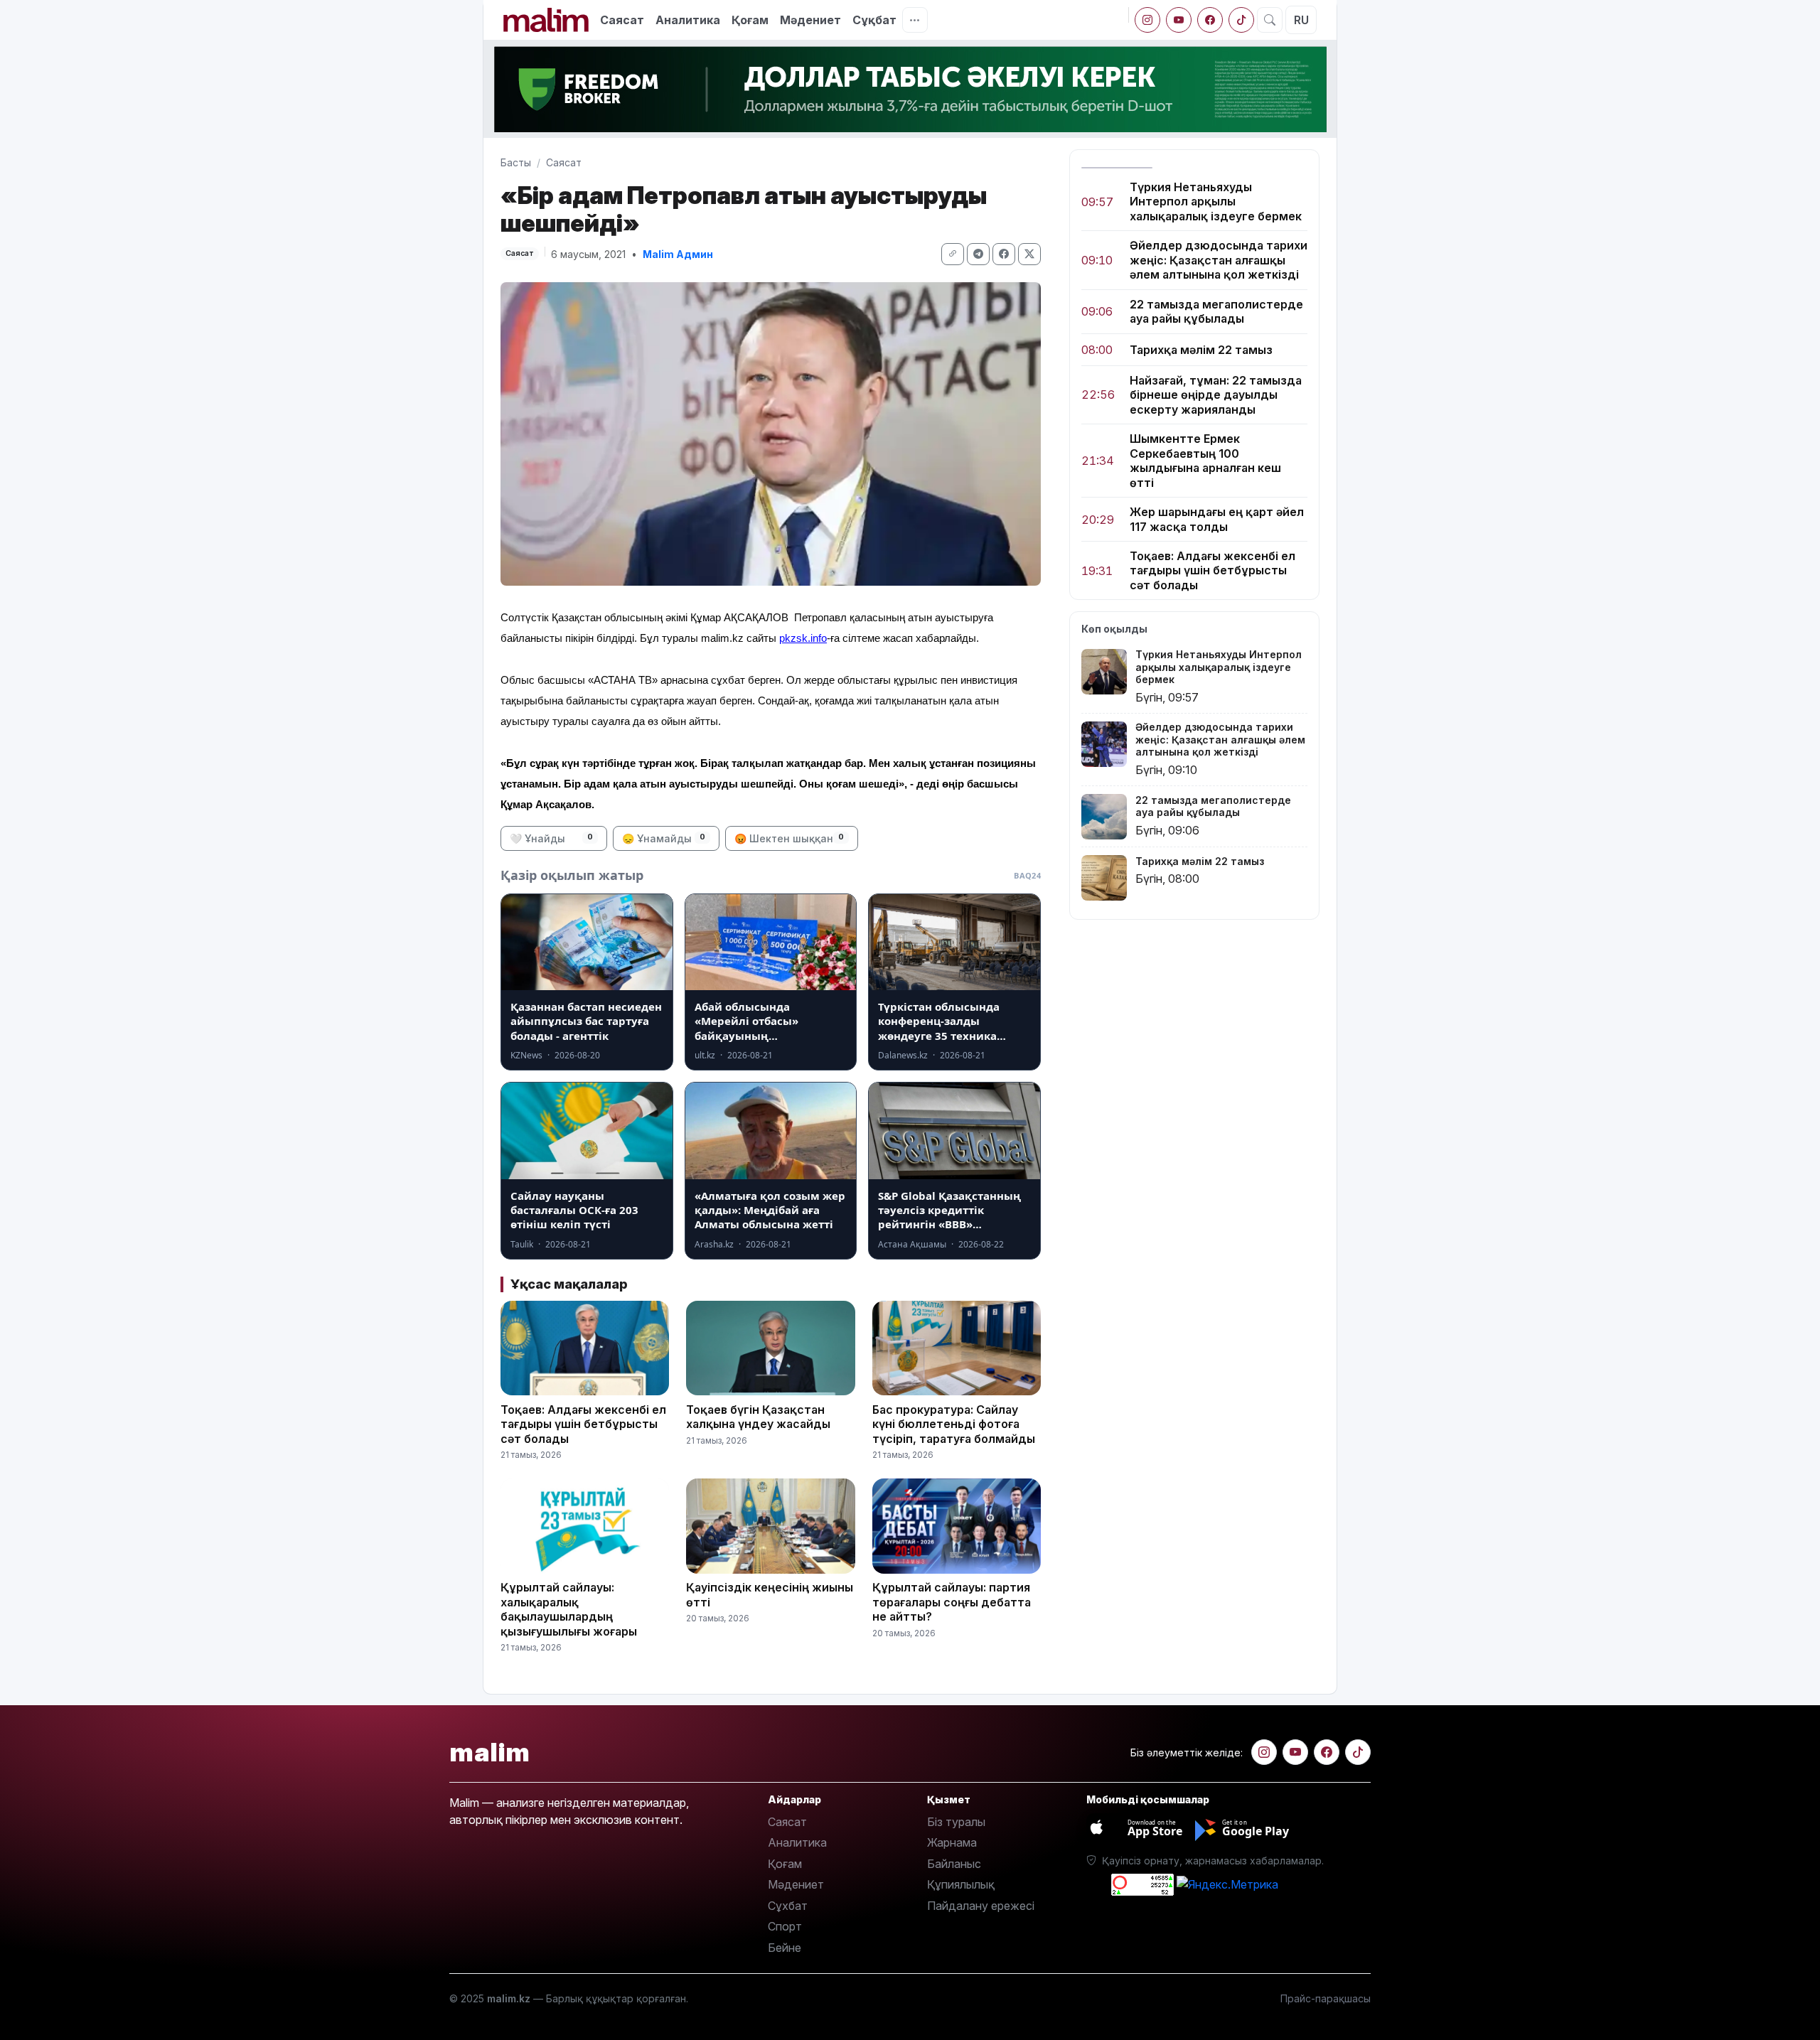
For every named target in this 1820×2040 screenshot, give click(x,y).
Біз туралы (956, 1822)
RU (1301, 20)
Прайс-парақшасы (1326, 1998)
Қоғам (750, 20)
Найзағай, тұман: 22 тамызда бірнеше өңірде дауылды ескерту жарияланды (1216, 395)
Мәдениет (810, 20)
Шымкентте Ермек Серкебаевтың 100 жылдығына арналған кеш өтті (1205, 461)
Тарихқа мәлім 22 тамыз (1201, 350)
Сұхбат (788, 1906)
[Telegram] (978, 254)
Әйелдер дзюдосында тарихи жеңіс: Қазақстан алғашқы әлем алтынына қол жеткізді (1219, 261)
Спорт (785, 1926)
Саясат (622, 20)
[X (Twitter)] (1029, 254)
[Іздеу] (1270, 20)
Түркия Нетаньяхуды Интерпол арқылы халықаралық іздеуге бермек (1216, 202)
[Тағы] (915, 20)
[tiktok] (1241, 20)
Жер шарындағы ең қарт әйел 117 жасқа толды (1217, 519)
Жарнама (952, 1842)
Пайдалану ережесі (981, 1906)
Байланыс (954, 1864)
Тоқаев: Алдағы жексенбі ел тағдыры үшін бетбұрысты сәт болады (1213, 570)
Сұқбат (874, 20)
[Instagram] (1147, 20)
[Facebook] (1210, 20)
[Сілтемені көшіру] (953, 254)
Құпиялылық (961, 1884)
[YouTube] (1179, 20)
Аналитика (688, 20)
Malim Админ (678, 254)
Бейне (785, 1948)
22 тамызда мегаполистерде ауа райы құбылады (1216, 311)
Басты (516, 162)
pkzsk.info (803, 638)
